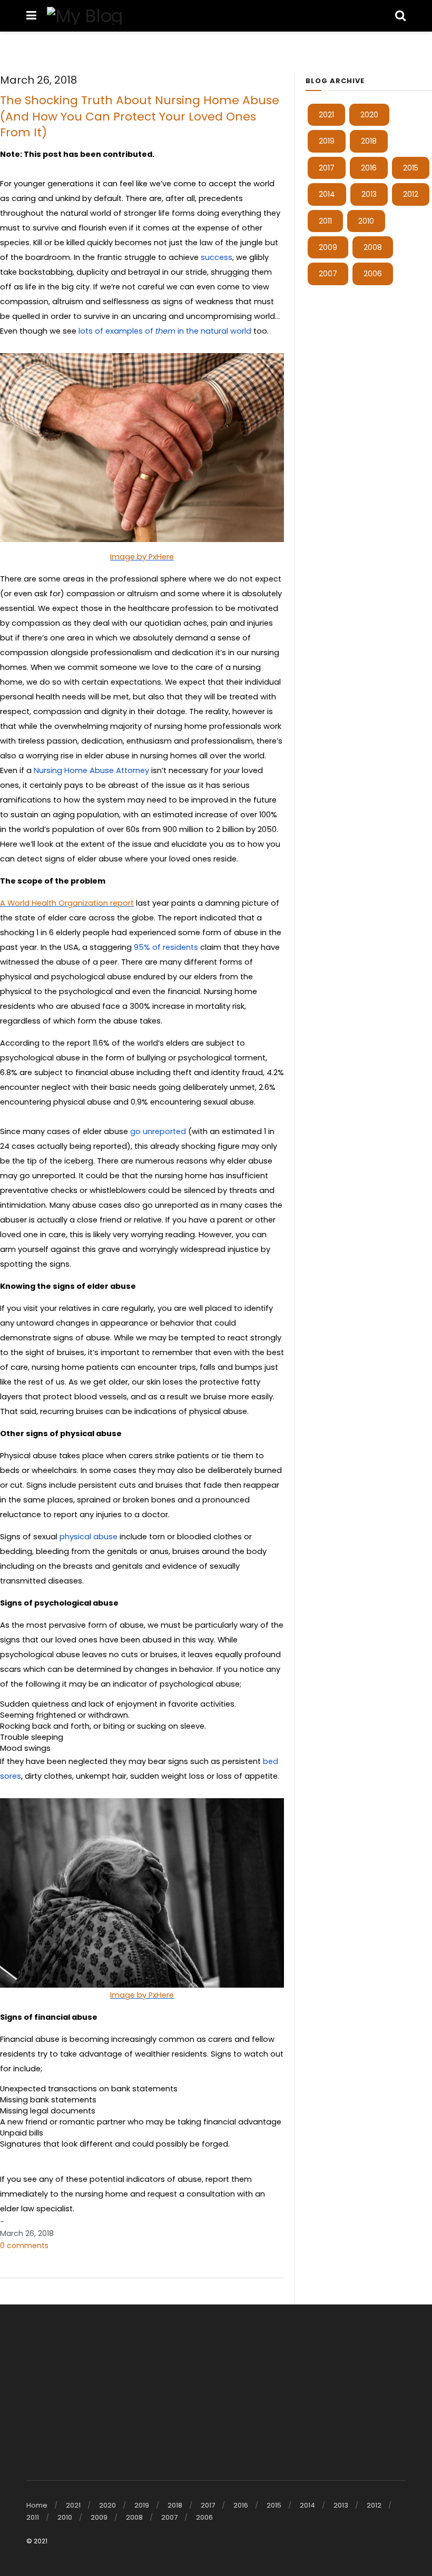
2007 (328, 274)
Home (37, 2505)
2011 (325, 221)
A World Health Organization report (67, 903)
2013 (369, 194)
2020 (369, 115)
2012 (411, 194)
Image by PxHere (142, 557)
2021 (326, 115)
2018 (369, 141)
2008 (373, 247)
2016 (369, 168)
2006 (373, 274)
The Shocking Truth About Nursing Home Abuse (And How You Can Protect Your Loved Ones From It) (140, 116)
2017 (327, 168)
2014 (327, 194)
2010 (366, 221)
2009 (328, 247)
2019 (327, 141)
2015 (411, 168)
